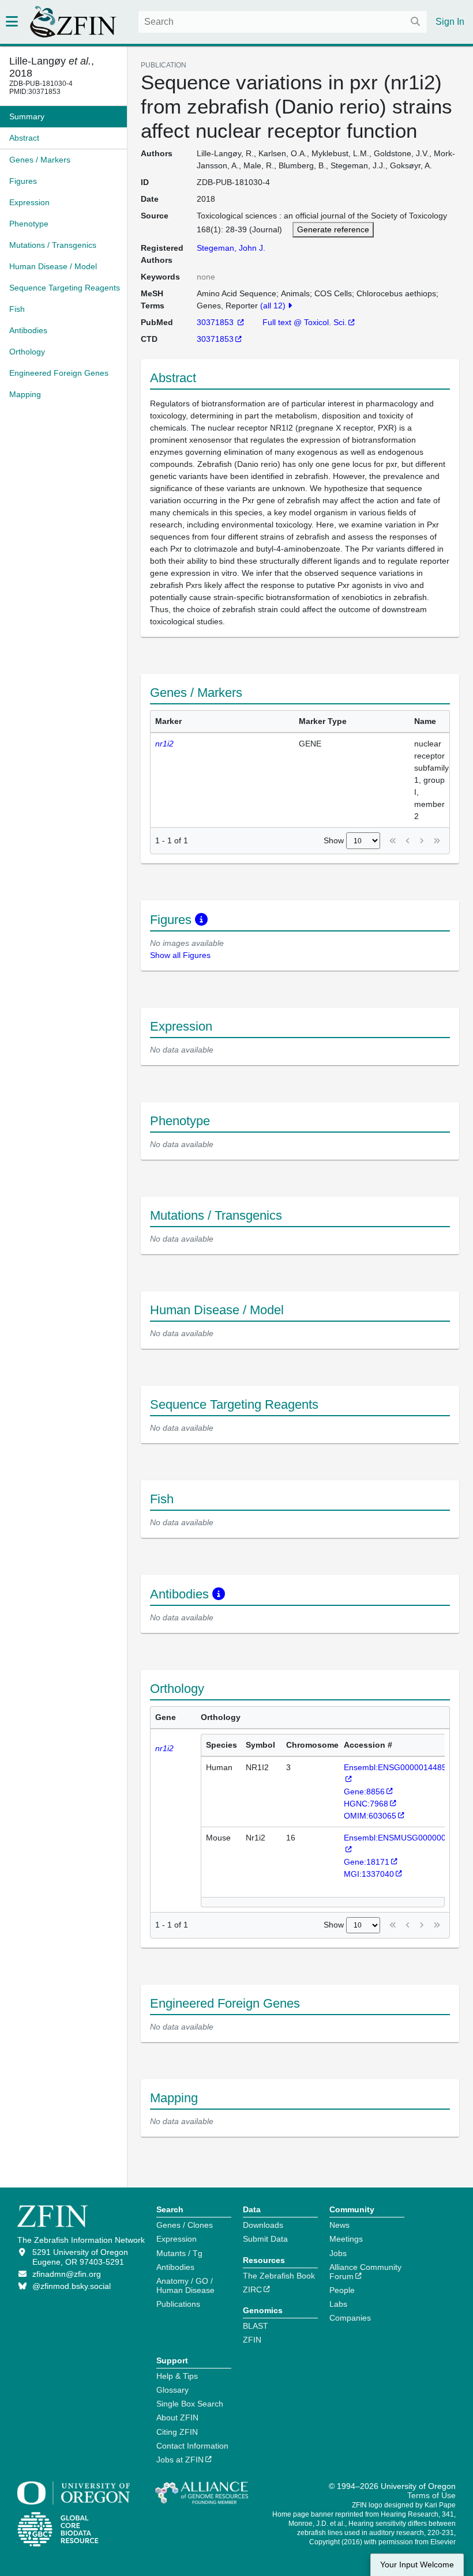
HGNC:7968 (366, 1804)
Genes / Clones (185, 2225)
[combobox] (283, 22)
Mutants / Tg (179, 2253)
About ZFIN (177, 2417)
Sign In (450, 22)
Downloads (263, 2225)
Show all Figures (180, 955)
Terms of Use (431, 2495)
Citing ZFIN (177, 2432)
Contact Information (192, 2446)
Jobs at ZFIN (180, 2460)
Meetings (346, 2239)
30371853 (216, 322)
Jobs (338, 2253)
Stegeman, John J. (231, 248)
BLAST (256, 2326)
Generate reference (333, 229)
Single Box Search (190, 2404)
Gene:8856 (364, 1791)
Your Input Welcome (417, 2565)
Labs (338, 2304)
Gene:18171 (367, 1862)
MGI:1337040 (369, 1874)
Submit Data (265, 2239)
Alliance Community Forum (365, 2272)
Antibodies (175, 2267)
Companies (350, 2318)
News (339, 2225)
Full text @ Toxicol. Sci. (305, 322)
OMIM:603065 (370, 1816)
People (342, 2290)
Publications (178, 2304)
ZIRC (252, 2290)
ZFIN (252, 2340)
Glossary (172, 2390)
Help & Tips (177, 2376)
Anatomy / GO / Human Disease (185, 2285)
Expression (177, 2239)
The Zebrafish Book (279, 2276)
